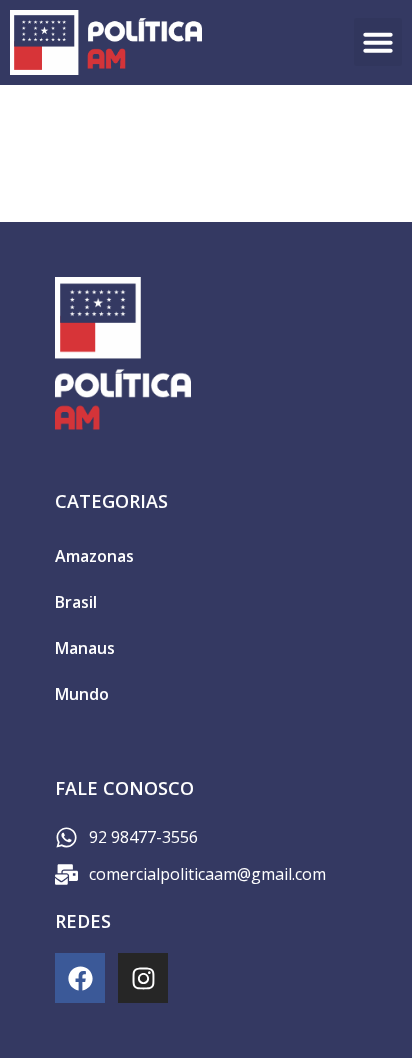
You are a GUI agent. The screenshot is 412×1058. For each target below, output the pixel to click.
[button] (378, 42)
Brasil (76, 602)
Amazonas (94, 556)
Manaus (85, 648)
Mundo (82, 694)
